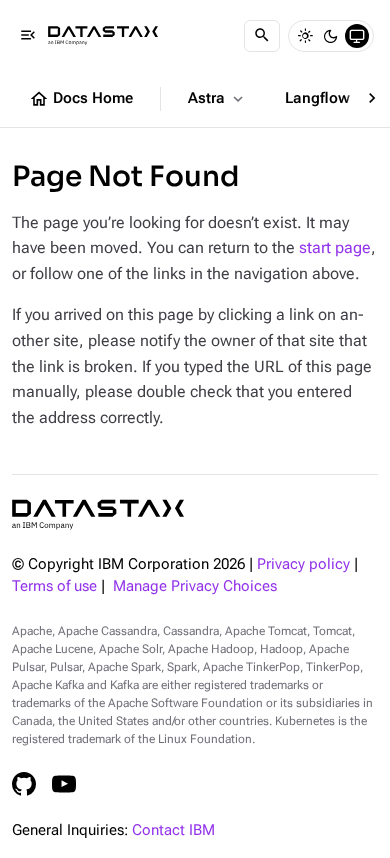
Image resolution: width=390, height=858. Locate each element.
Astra (217, 99)
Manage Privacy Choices (195, 586)
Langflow (328, 99)
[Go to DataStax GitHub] (24, 784)
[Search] (262, 36)
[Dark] (331, 36)
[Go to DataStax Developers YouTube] (64, 784)
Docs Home (81, 99)
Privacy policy (303, 564)
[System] (357, 36)
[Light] (305, 36)
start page (335, 247)
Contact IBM (173, 830)
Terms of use (54, 586)
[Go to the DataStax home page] (98, 514)
